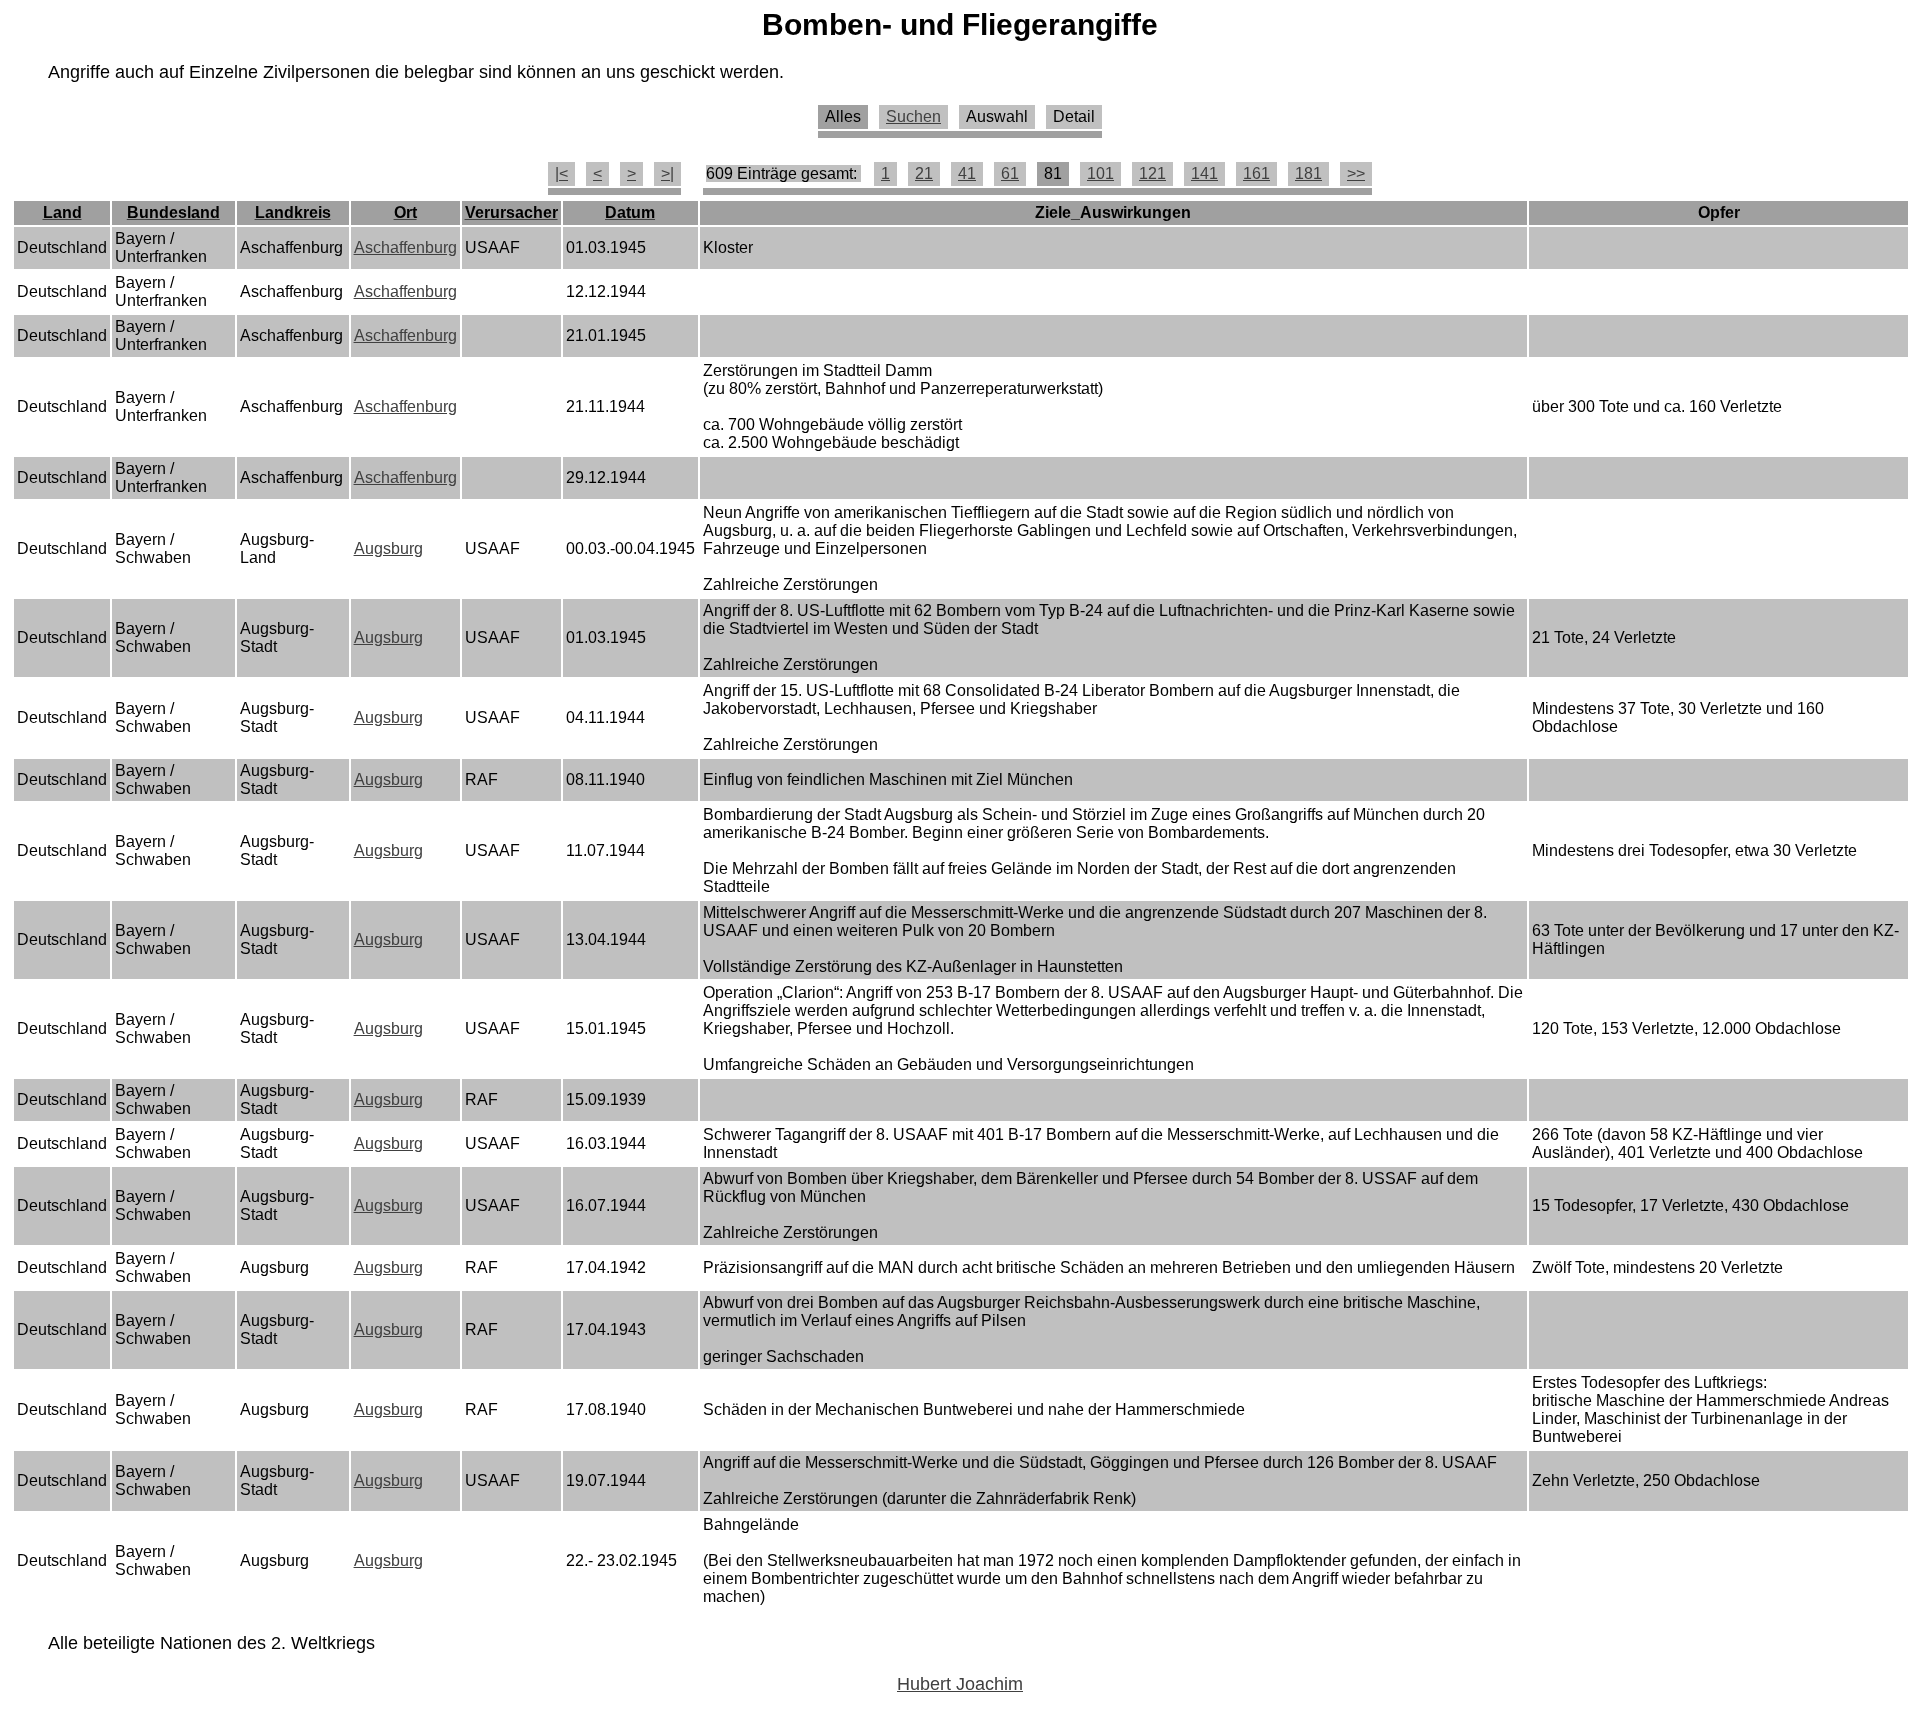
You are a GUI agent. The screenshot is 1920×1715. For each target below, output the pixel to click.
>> (1356, 173)
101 (1100, 173)
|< (561, 173)
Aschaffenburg (405, 247)
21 (924, 173)
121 (1152, 173)
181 (1308, 173)
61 (1010, 173)
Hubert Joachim (960, 1684)
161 (1256, 173)
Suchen (913, 116)
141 (1204, 173)
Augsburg (388, 548)
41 (967, 173)
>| (667, 173)
